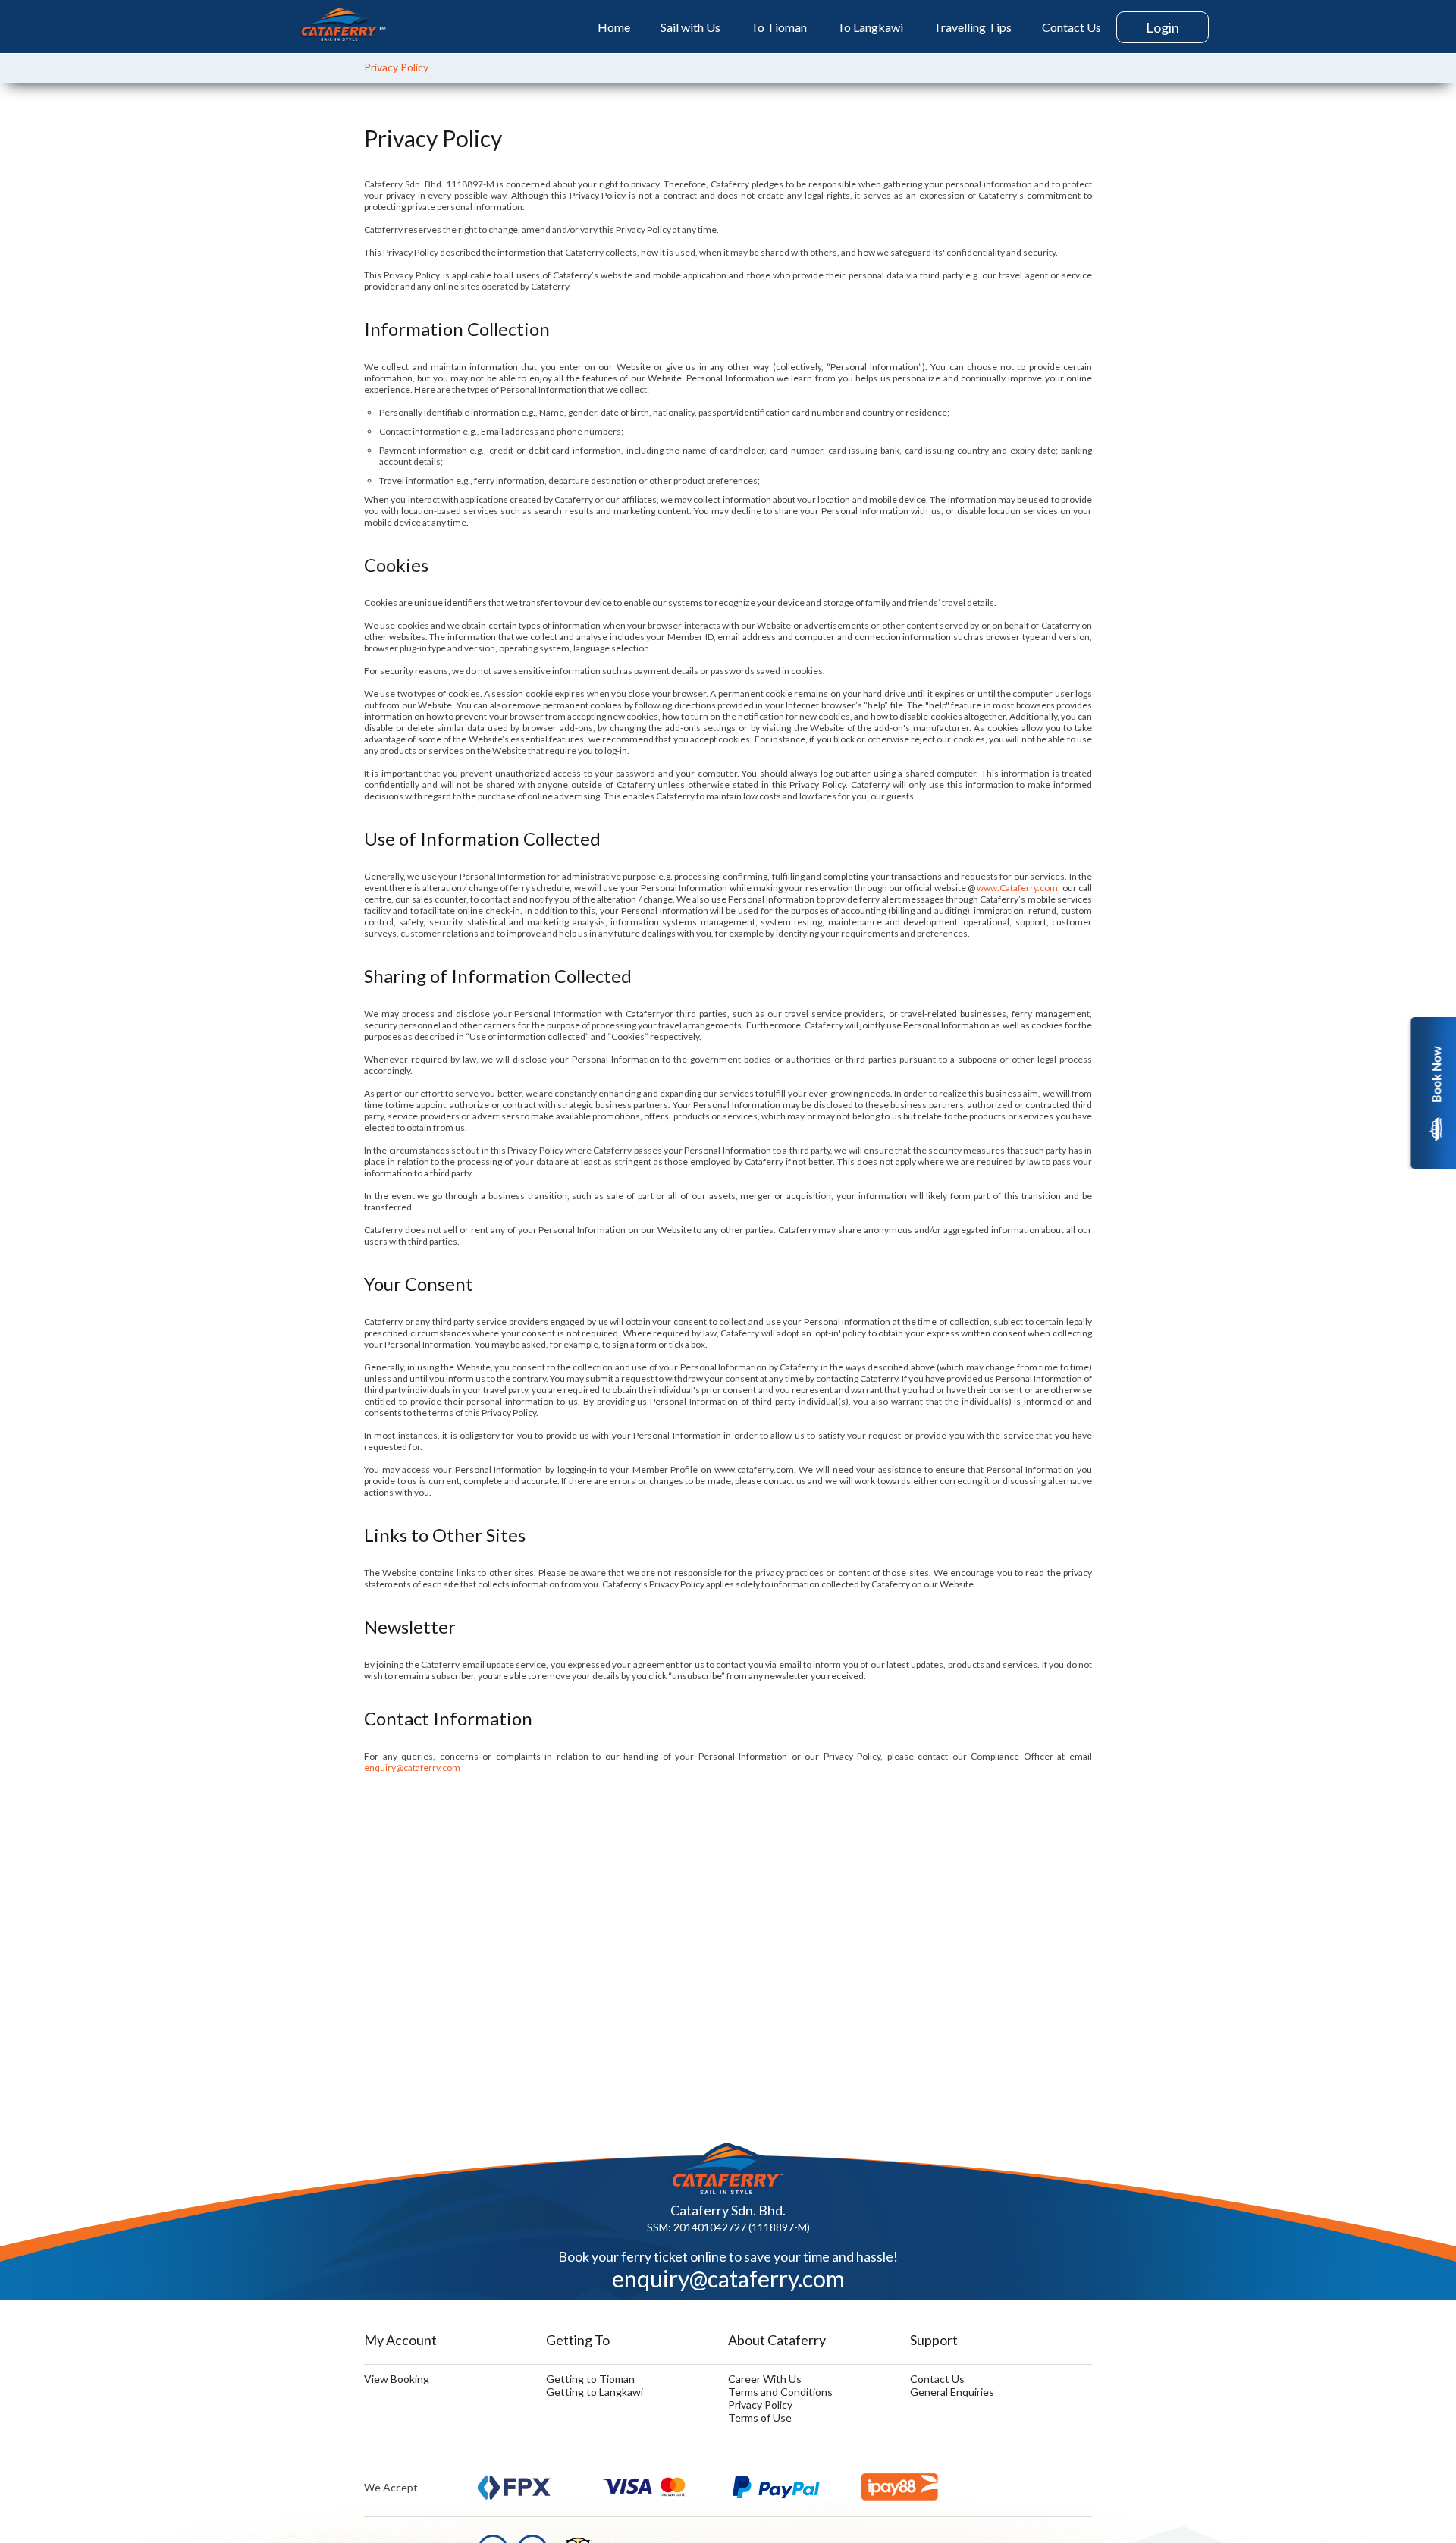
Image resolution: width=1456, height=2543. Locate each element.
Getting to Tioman (590, 2379)
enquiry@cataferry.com (412, 1768)
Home (614, 27)
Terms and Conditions (780, 2392)
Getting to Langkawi (595, 2392)
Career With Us (765, 2379)
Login (1163, 27)
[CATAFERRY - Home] (343, 27)
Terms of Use (760, 2417)
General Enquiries (952, 2392)
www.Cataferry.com (1017, 888)
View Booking (397, 2379)
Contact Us (1072, 27)
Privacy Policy (396, 67)
